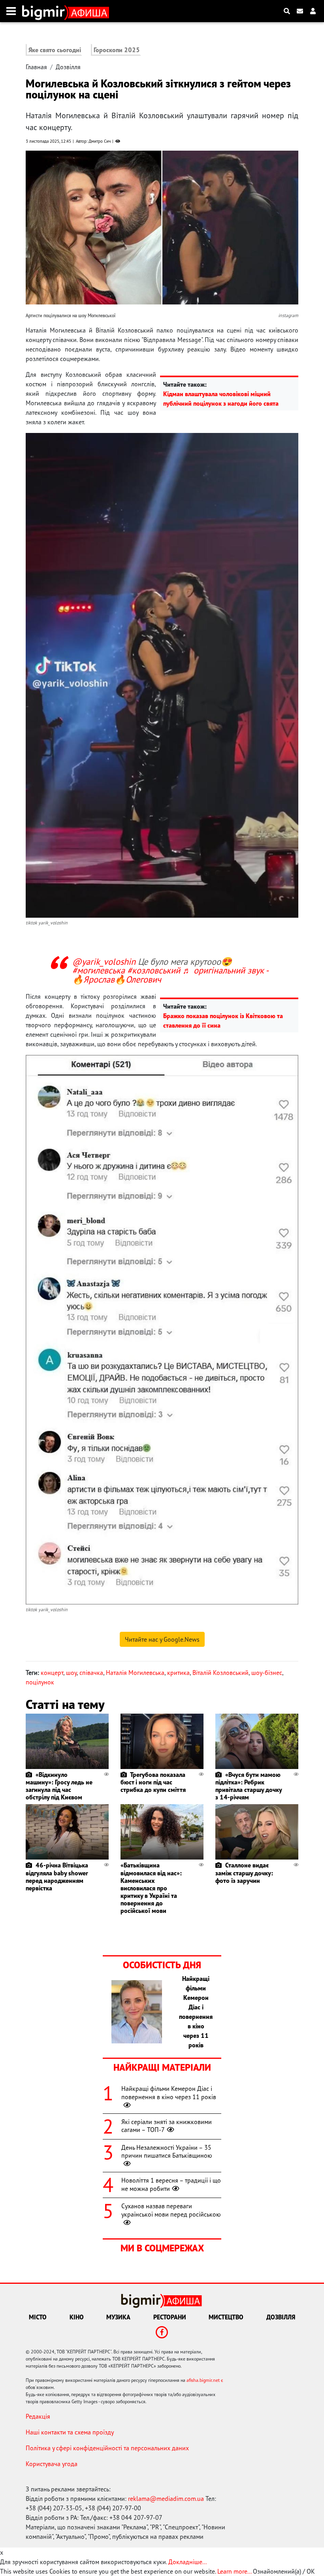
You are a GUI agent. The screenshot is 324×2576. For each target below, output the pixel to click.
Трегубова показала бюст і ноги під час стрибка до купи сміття (153, 1782)
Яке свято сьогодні (55, 50)
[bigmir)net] (45, 11)
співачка (91, 1673)
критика (178, 1673)
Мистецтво (226, 2317)
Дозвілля (68, 67)
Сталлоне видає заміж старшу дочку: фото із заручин (244, 1873)
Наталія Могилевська (135, 1673)
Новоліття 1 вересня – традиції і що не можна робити (171, 2184)
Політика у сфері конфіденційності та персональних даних (107, 2448)
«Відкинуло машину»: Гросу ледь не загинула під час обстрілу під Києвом (59, 1786)
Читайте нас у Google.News (162, 1639)
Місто (38, 2317)
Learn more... (234, 2571)
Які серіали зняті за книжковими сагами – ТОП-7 (167, 2126)
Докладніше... (187, 2562)
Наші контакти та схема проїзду (70, 2432)
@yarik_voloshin (104, 961)
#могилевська (99, 970)
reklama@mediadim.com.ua (166, 2499)
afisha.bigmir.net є (205, 2380)
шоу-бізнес (267, 1673)
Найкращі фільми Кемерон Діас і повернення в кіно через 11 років (169, 2093)
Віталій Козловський (220, 1673)
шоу (71, 1673)
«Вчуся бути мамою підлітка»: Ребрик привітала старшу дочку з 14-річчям (249, 1786)
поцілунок (40, 1682)
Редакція (38, 2416)
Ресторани (170, 2317)
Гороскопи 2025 (117, 50)
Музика (118, 2317)
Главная (36, 67)
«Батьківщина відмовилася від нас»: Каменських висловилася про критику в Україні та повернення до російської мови (151, 1888)
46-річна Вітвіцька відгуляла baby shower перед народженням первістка (57, 1877)
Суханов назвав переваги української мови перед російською (171, 2210)
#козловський (154, 970)
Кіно (77, 2317)
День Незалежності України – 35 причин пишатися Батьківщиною (167, 2152)
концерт (52, 1673)
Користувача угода (52, 2464)
